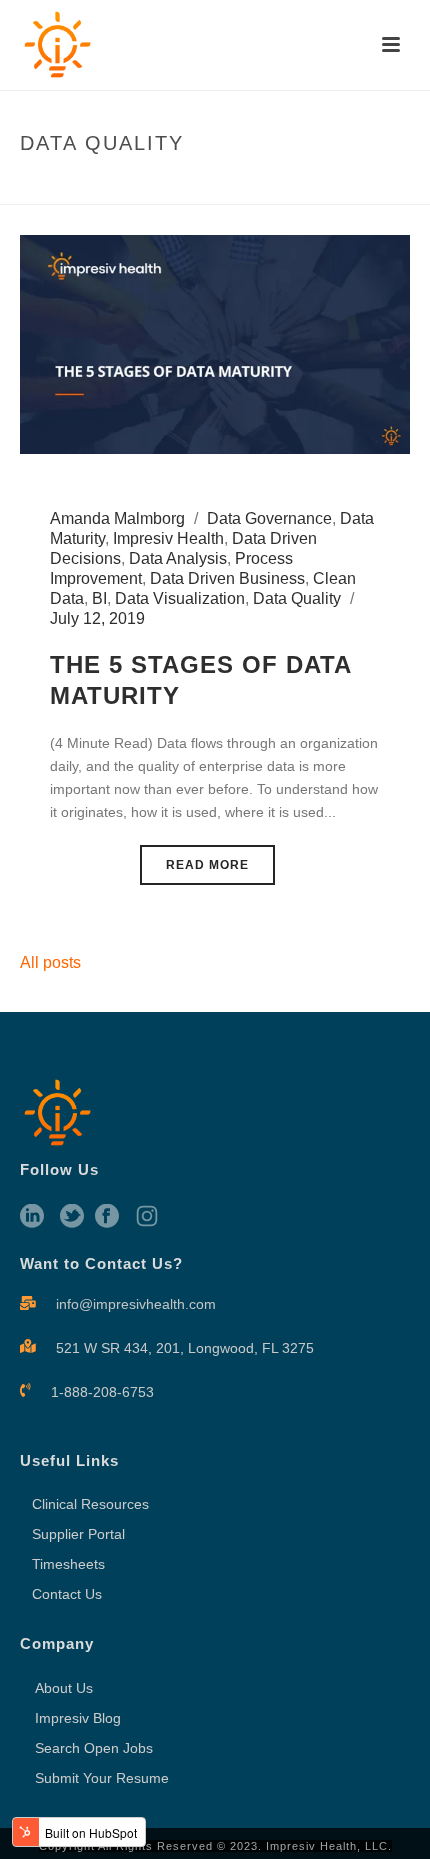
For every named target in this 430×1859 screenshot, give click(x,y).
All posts (50, 962)
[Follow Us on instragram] (147, 1217)
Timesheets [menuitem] (68, 1564)
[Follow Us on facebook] (107, 1217)
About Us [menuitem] (64, 1688)
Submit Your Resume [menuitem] (102, 1778)
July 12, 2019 (97, 618)
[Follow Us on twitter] (72, 1217)
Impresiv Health (168, 538)
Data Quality (297, 598)
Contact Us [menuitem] (67, 1594)
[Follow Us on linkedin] (32, 1217)
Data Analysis (178, 558)
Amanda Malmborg (117, 518)
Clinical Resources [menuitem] (90, 1504)
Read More (207, 865)
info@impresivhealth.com (136, 1304)
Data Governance (269, 518)
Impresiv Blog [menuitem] (78, 1718)
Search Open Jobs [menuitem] (94, 1748)
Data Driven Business (227, 578)
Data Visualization (180, 598)
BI (99, 598)
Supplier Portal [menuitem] (78, 1534)
